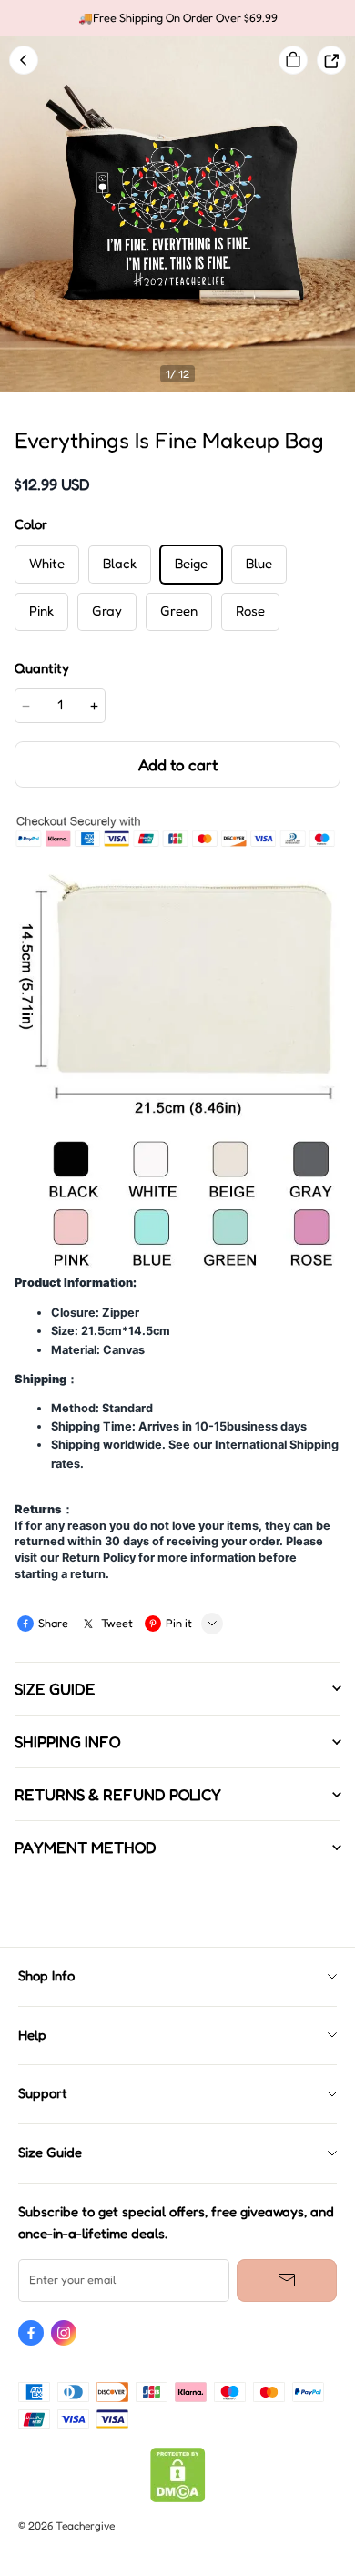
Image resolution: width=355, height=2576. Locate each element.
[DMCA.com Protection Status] (178, 2498)
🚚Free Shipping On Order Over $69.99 (178, 18)
